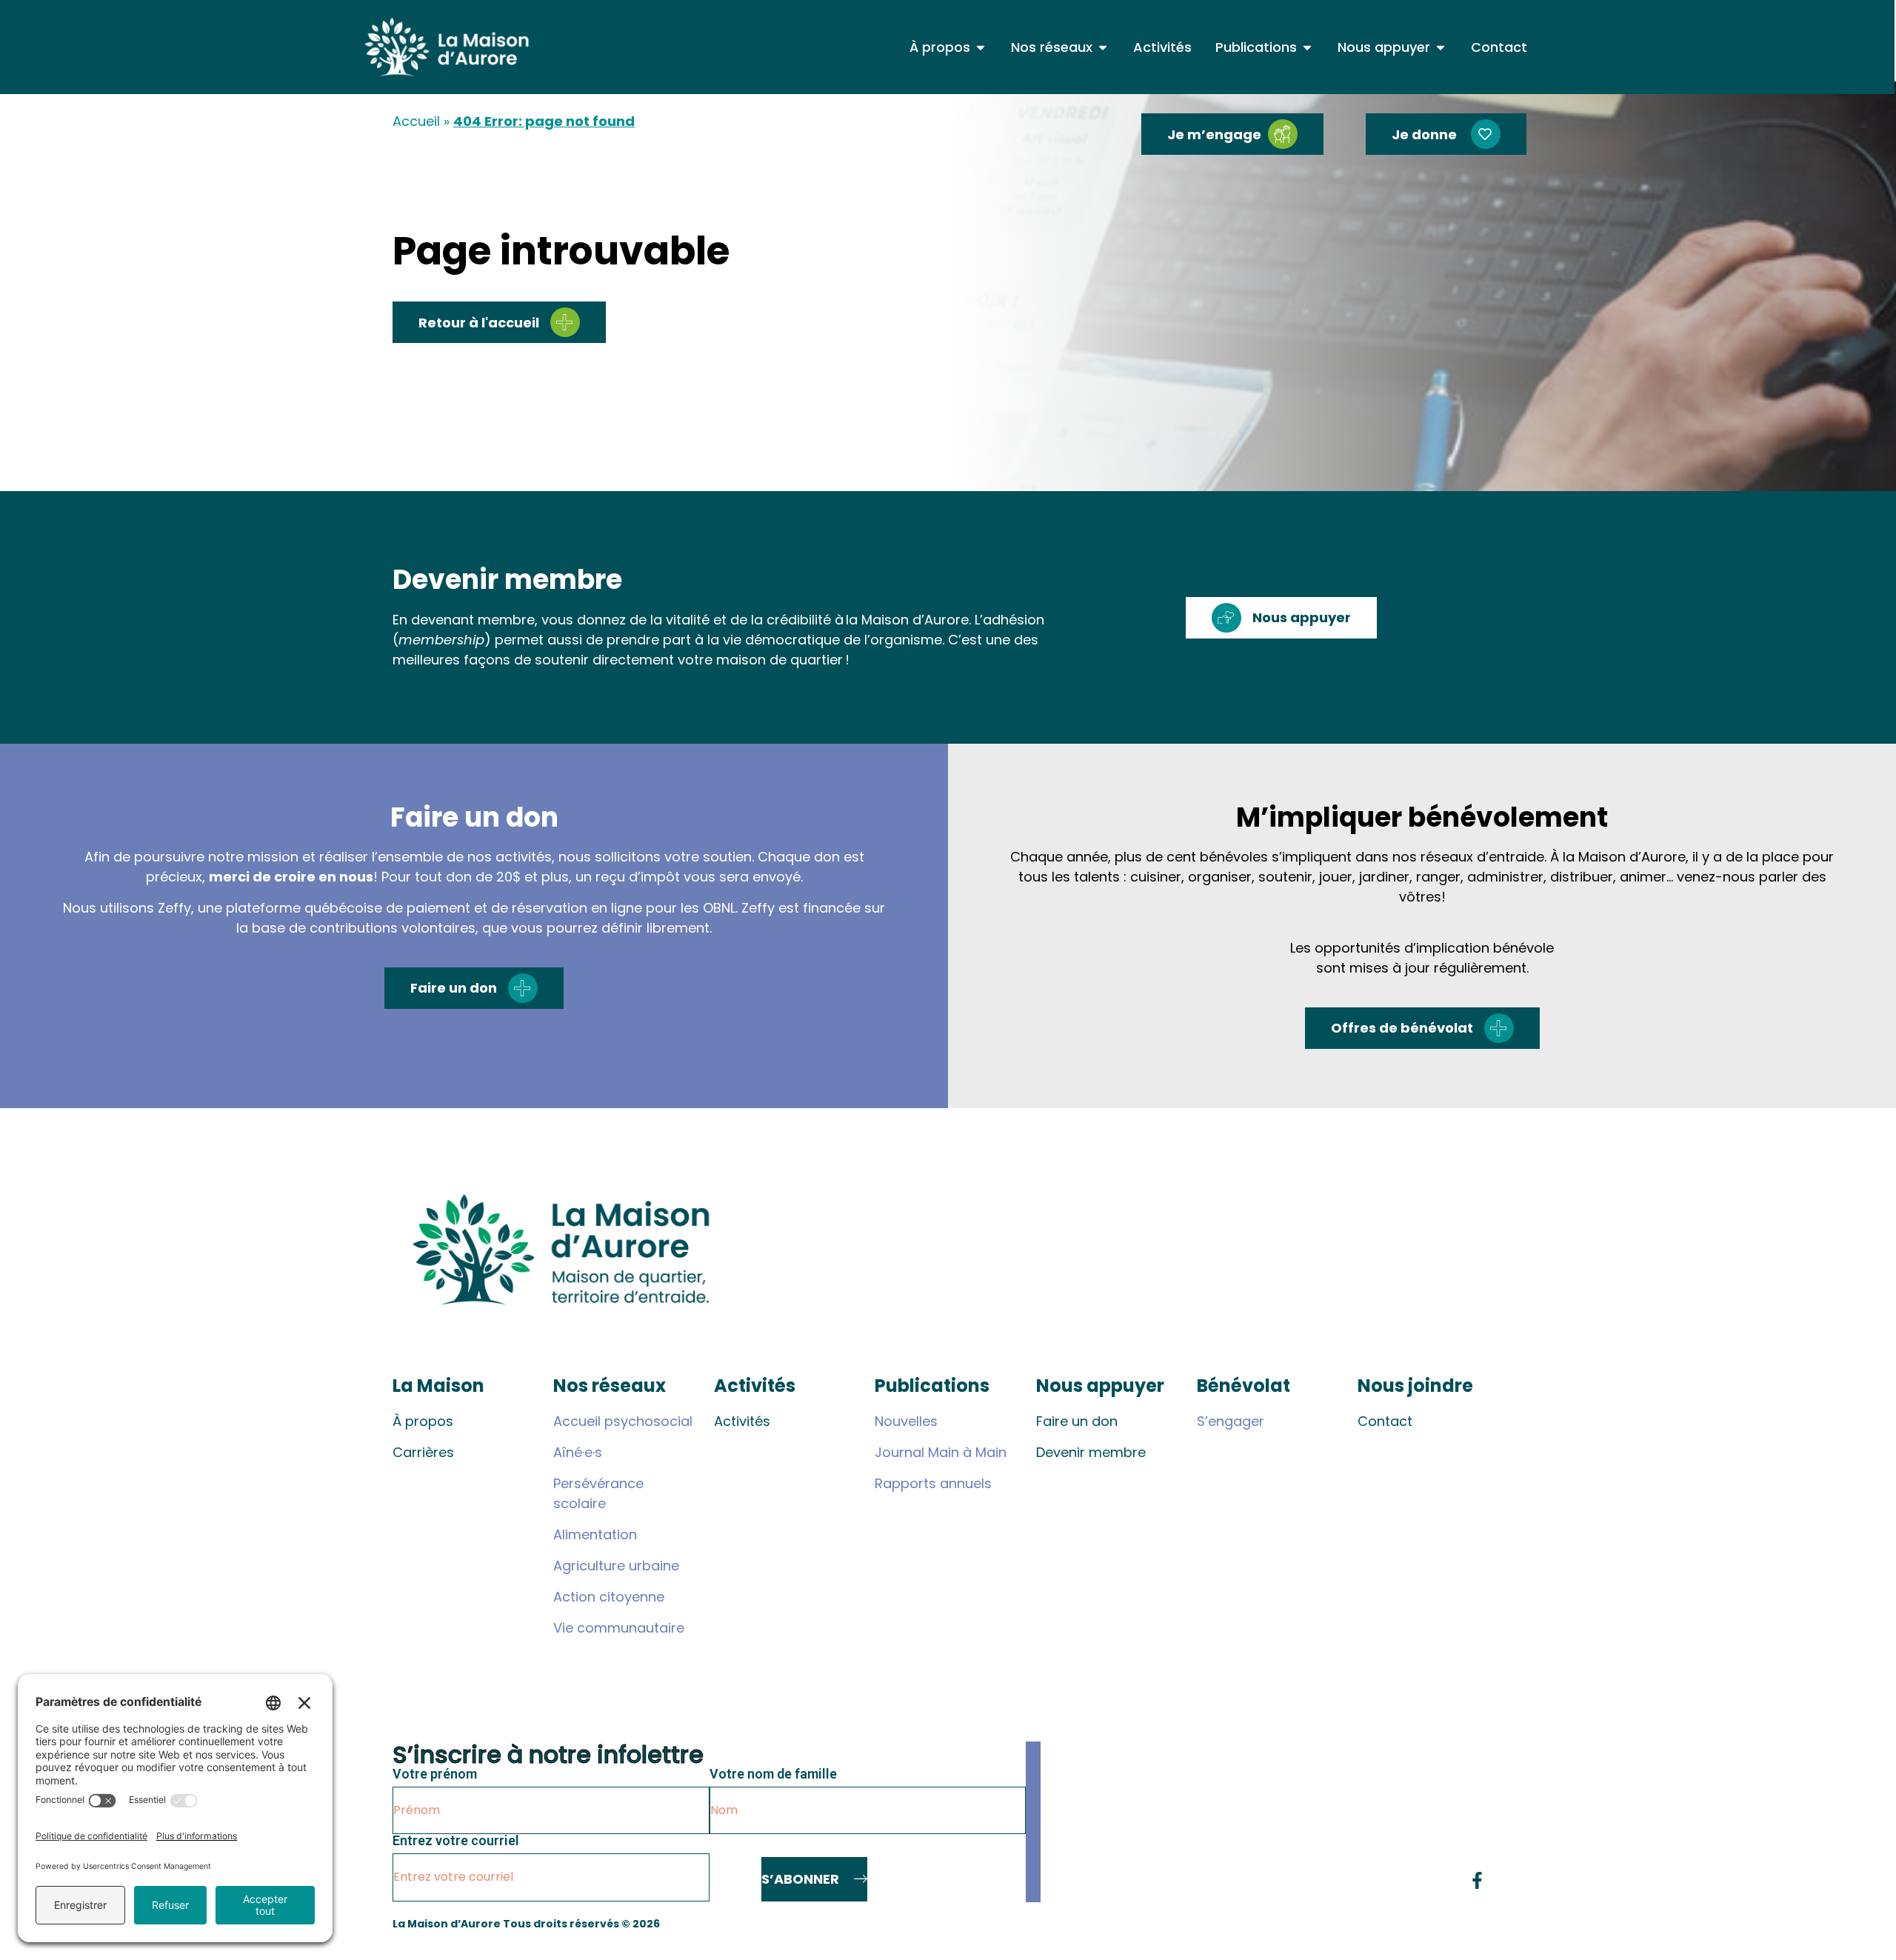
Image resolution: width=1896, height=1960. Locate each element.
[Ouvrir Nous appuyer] (1441, 47)
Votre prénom (435, 1774)
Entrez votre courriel (456, 1841)
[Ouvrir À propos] (981, 47)
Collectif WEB (1303, 1924)
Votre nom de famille (773, 1774)
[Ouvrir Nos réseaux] (1103, 47)
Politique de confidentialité (1426, 1924)
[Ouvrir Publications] (1307, 47)
